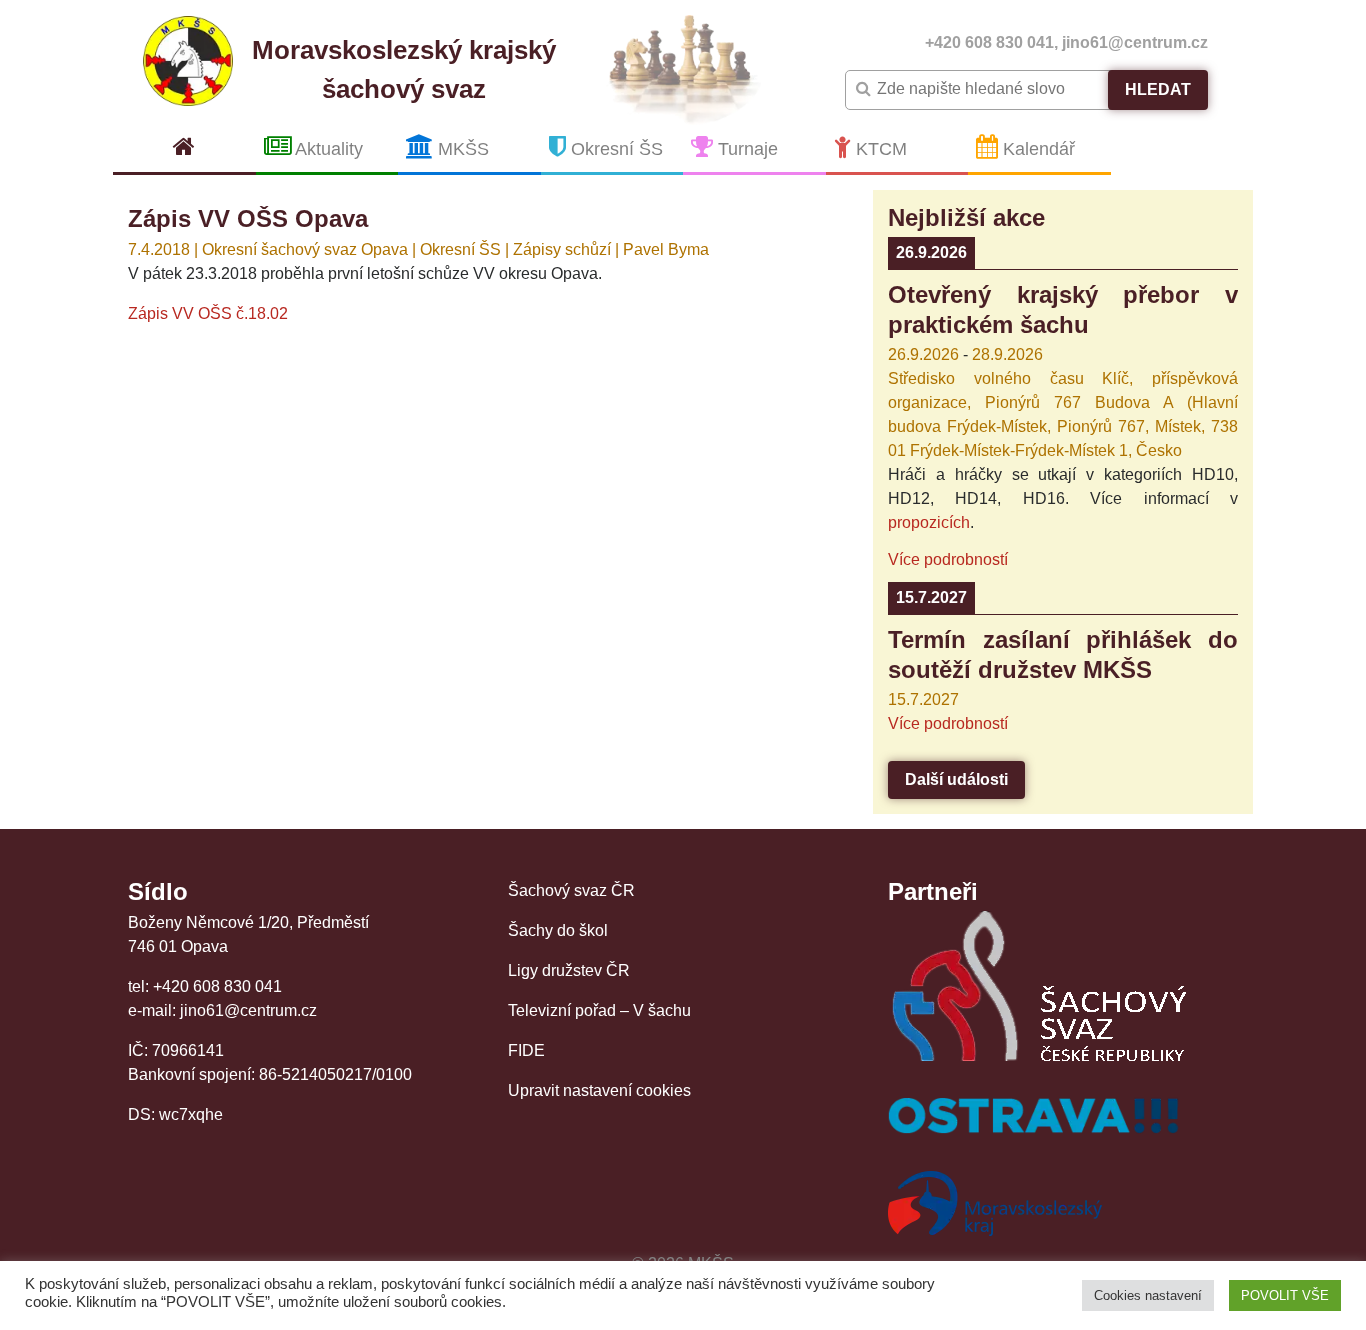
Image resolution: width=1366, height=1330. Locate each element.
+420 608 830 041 (989, 42)
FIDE (526, 1050)
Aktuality (327, 149)
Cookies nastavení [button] (1148, 1295)
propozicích (929, 522)
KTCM (879, 149)
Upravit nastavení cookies (599, 1090)
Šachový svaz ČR (571, 890)
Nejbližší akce (966, 217)
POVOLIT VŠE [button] (1285, 1295)
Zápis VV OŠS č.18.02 (208, 313)
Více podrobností (948, 559)
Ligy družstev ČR (569, 970)
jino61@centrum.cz (1135, 42)
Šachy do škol (558, 930)
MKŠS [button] (461, 149)
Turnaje (745, 149)
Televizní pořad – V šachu (599, 1010)
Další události (956, 779)
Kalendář (1036, 149)
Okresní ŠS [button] (614, 149)
